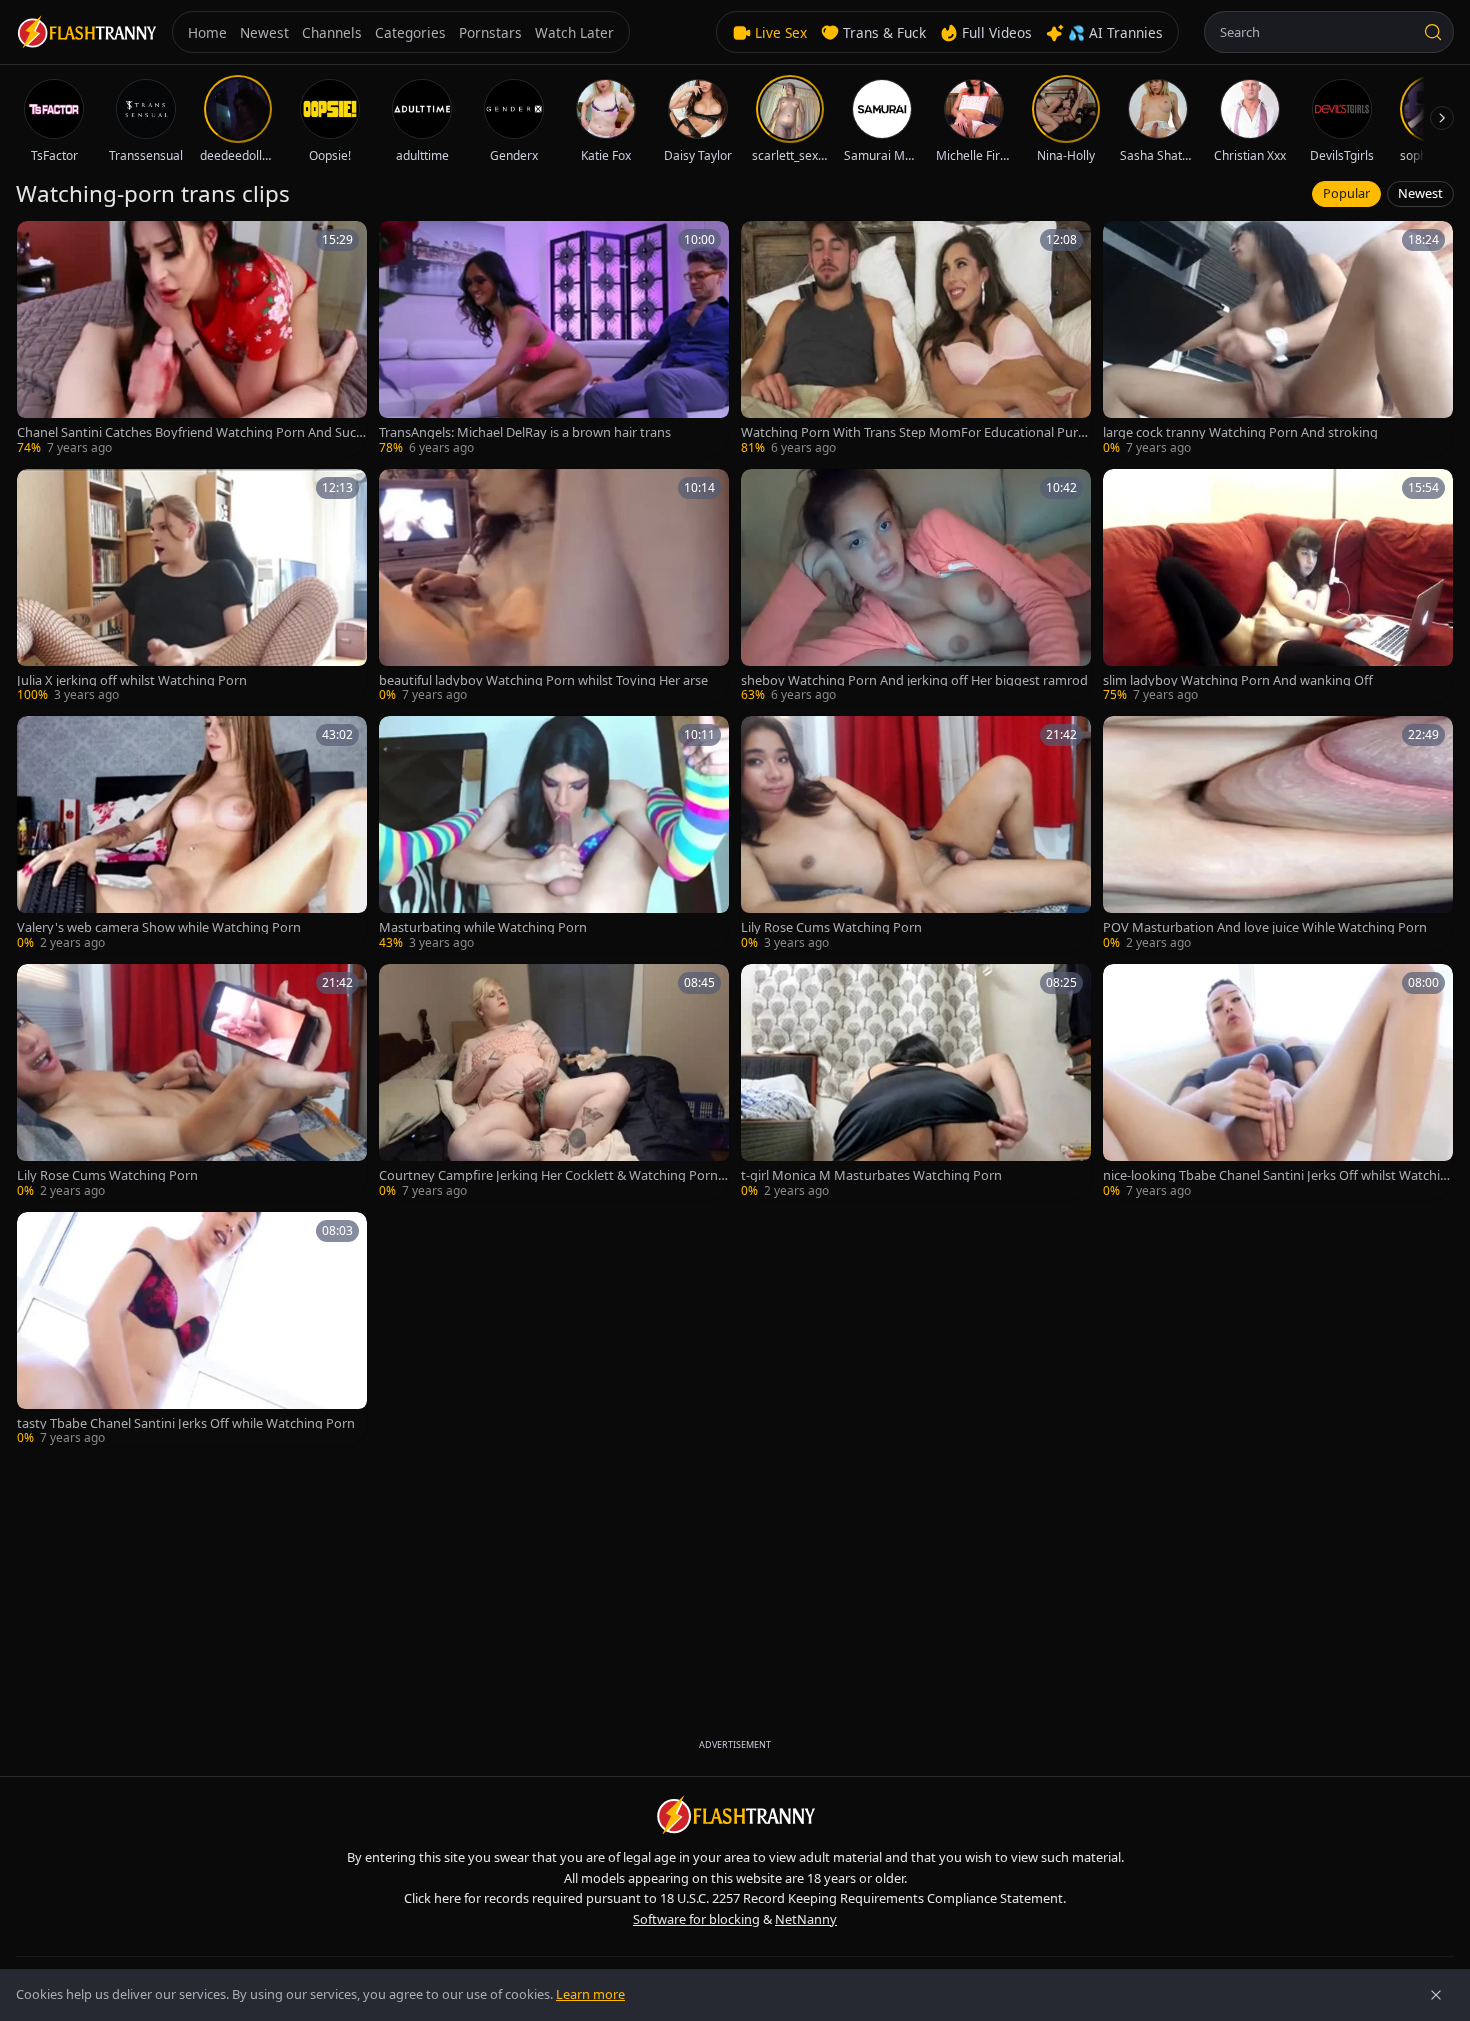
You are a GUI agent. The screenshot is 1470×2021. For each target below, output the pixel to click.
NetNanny (806, 1919)
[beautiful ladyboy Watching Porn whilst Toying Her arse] (554, 587)
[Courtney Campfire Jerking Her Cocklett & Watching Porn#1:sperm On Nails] (554, 1082)
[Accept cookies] (1436, 1995)
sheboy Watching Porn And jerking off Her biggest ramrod (914, 680)
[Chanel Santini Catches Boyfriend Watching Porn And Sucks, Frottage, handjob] (192, 339)
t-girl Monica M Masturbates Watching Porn (871, 1175)
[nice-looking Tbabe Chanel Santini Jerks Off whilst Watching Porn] (1278, 1082)
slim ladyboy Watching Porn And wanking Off (1238, 680)
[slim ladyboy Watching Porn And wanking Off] (1278, 587)
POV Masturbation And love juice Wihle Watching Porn (1265, 927)
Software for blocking (696, 1919)
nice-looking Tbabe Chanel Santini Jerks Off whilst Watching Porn (1275, 1175)
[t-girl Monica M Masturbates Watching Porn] (916, 1082)
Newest (1420, 193)
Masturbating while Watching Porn (483, 927)
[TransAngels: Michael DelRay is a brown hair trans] (554, 339)
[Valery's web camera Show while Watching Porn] (192, 834)
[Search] (1433, 32)
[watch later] (39, 243)
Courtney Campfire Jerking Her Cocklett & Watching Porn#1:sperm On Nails (552, 1175)
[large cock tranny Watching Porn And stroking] (1278, 339)
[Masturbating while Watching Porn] (554, 834)
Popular (1346, 193)
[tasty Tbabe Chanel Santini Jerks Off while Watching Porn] (192, 1330)
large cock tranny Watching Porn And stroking (1240, 432)
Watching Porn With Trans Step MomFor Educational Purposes (913, 432)
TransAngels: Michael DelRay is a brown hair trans (525, 432)
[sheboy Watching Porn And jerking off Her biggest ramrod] (916, 587)
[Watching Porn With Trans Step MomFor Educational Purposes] (916, 339)
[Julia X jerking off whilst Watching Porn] (192, 587)
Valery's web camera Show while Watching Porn (159, 927)
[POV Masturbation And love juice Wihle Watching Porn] (1278, 834)
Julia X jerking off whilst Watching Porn (132, 680)
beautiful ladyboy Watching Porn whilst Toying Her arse (543, 680)
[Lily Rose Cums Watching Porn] (916, 834)
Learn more (590, 1994)
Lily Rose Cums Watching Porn (831, 927)
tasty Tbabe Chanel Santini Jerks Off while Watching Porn (186, 1423)
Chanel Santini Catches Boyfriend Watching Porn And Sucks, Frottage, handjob (190, 432)
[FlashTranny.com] (86, 32)
